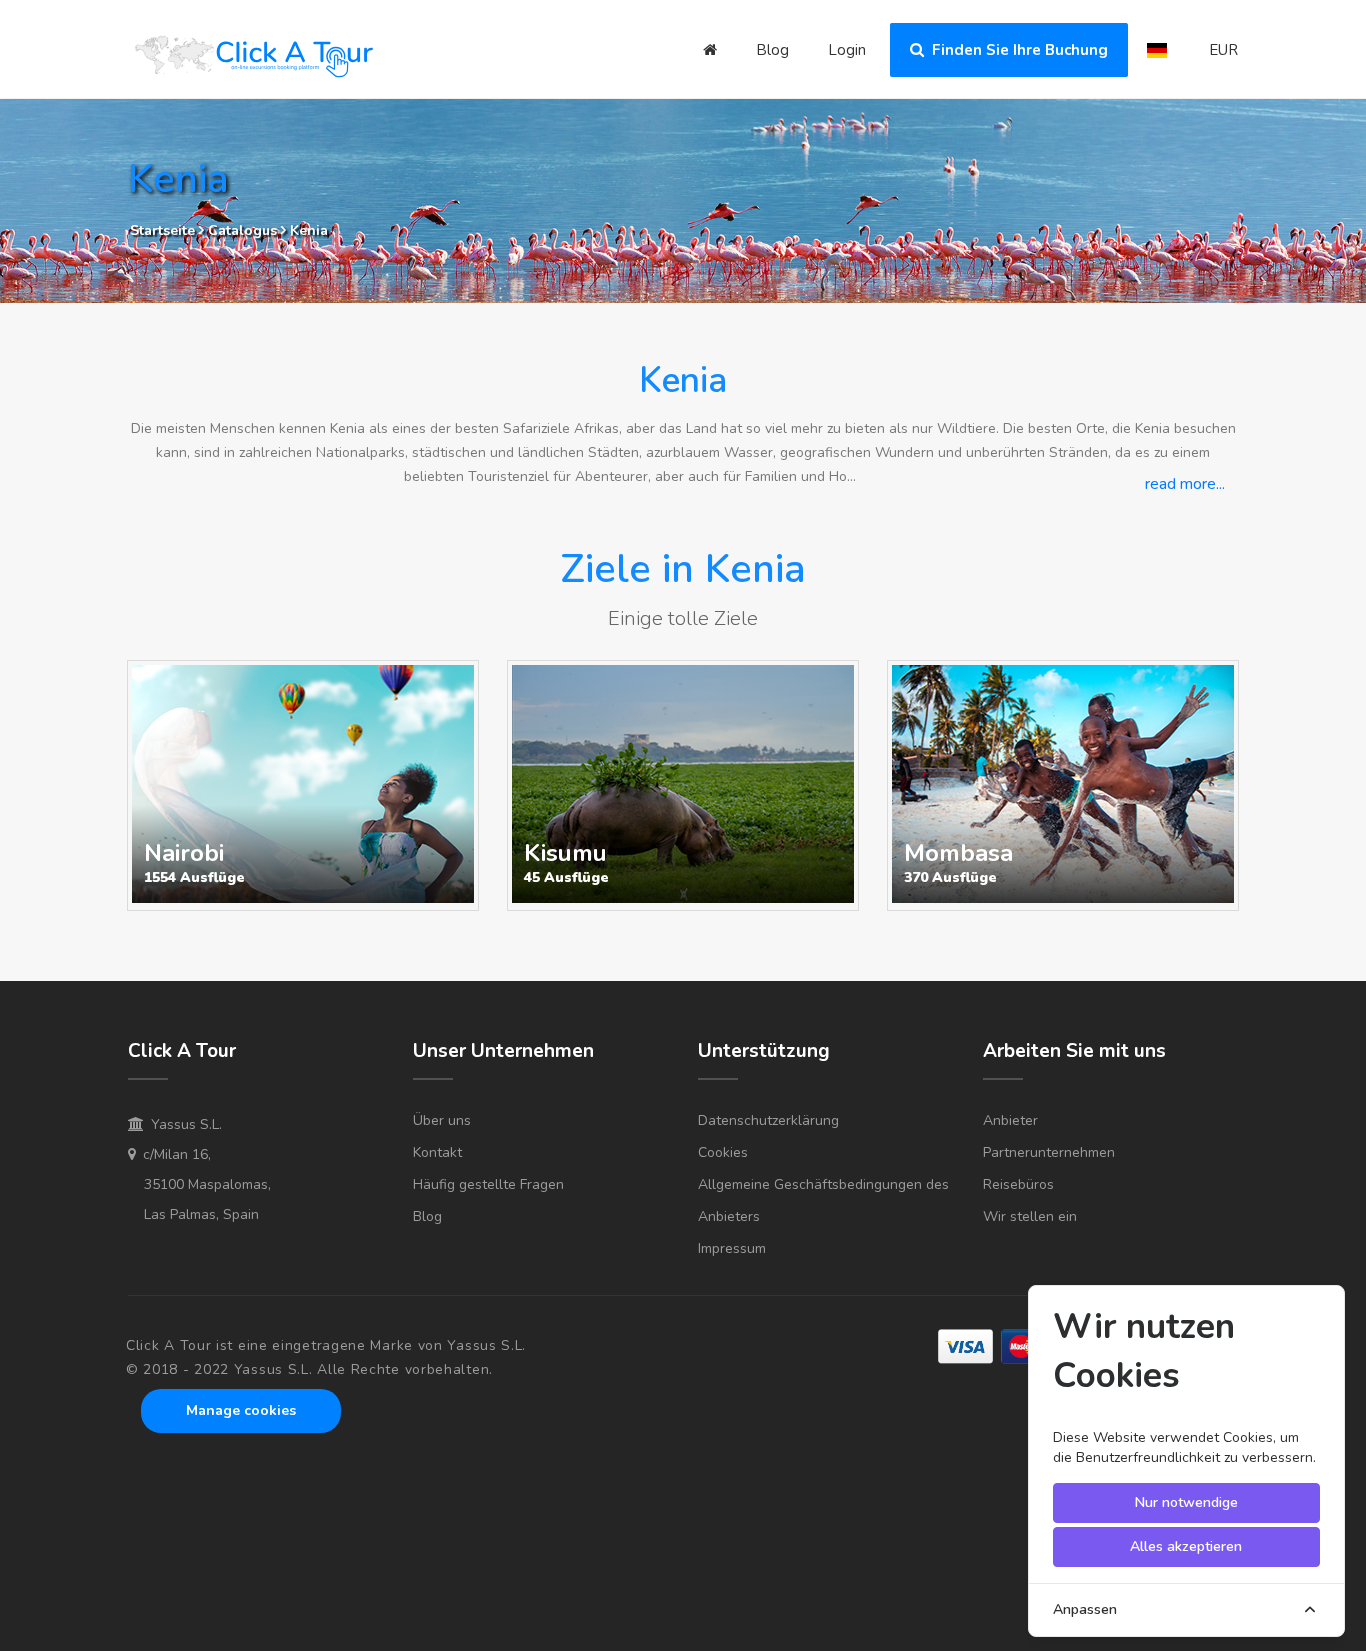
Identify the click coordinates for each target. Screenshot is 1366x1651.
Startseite (162, 230)
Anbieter (1010, 1120)
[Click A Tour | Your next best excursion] (253, 59)
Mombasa (958, 853)
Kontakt (437, 1152)
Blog (772, 50)
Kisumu (565, 853)
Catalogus (244, 230)
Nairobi (184, 853)
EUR (1223, 50)
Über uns (442, 1120)
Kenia (309, 230)
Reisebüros (1018, 1184)
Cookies (723, 1152)
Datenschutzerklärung (768, 1120)
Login (847, 50)
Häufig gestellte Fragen (488, 1184)
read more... (1185, 484)
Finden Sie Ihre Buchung (1016, 50)
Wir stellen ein (1030, 1216)
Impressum (732, 1248)
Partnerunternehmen (1049, 1152)
